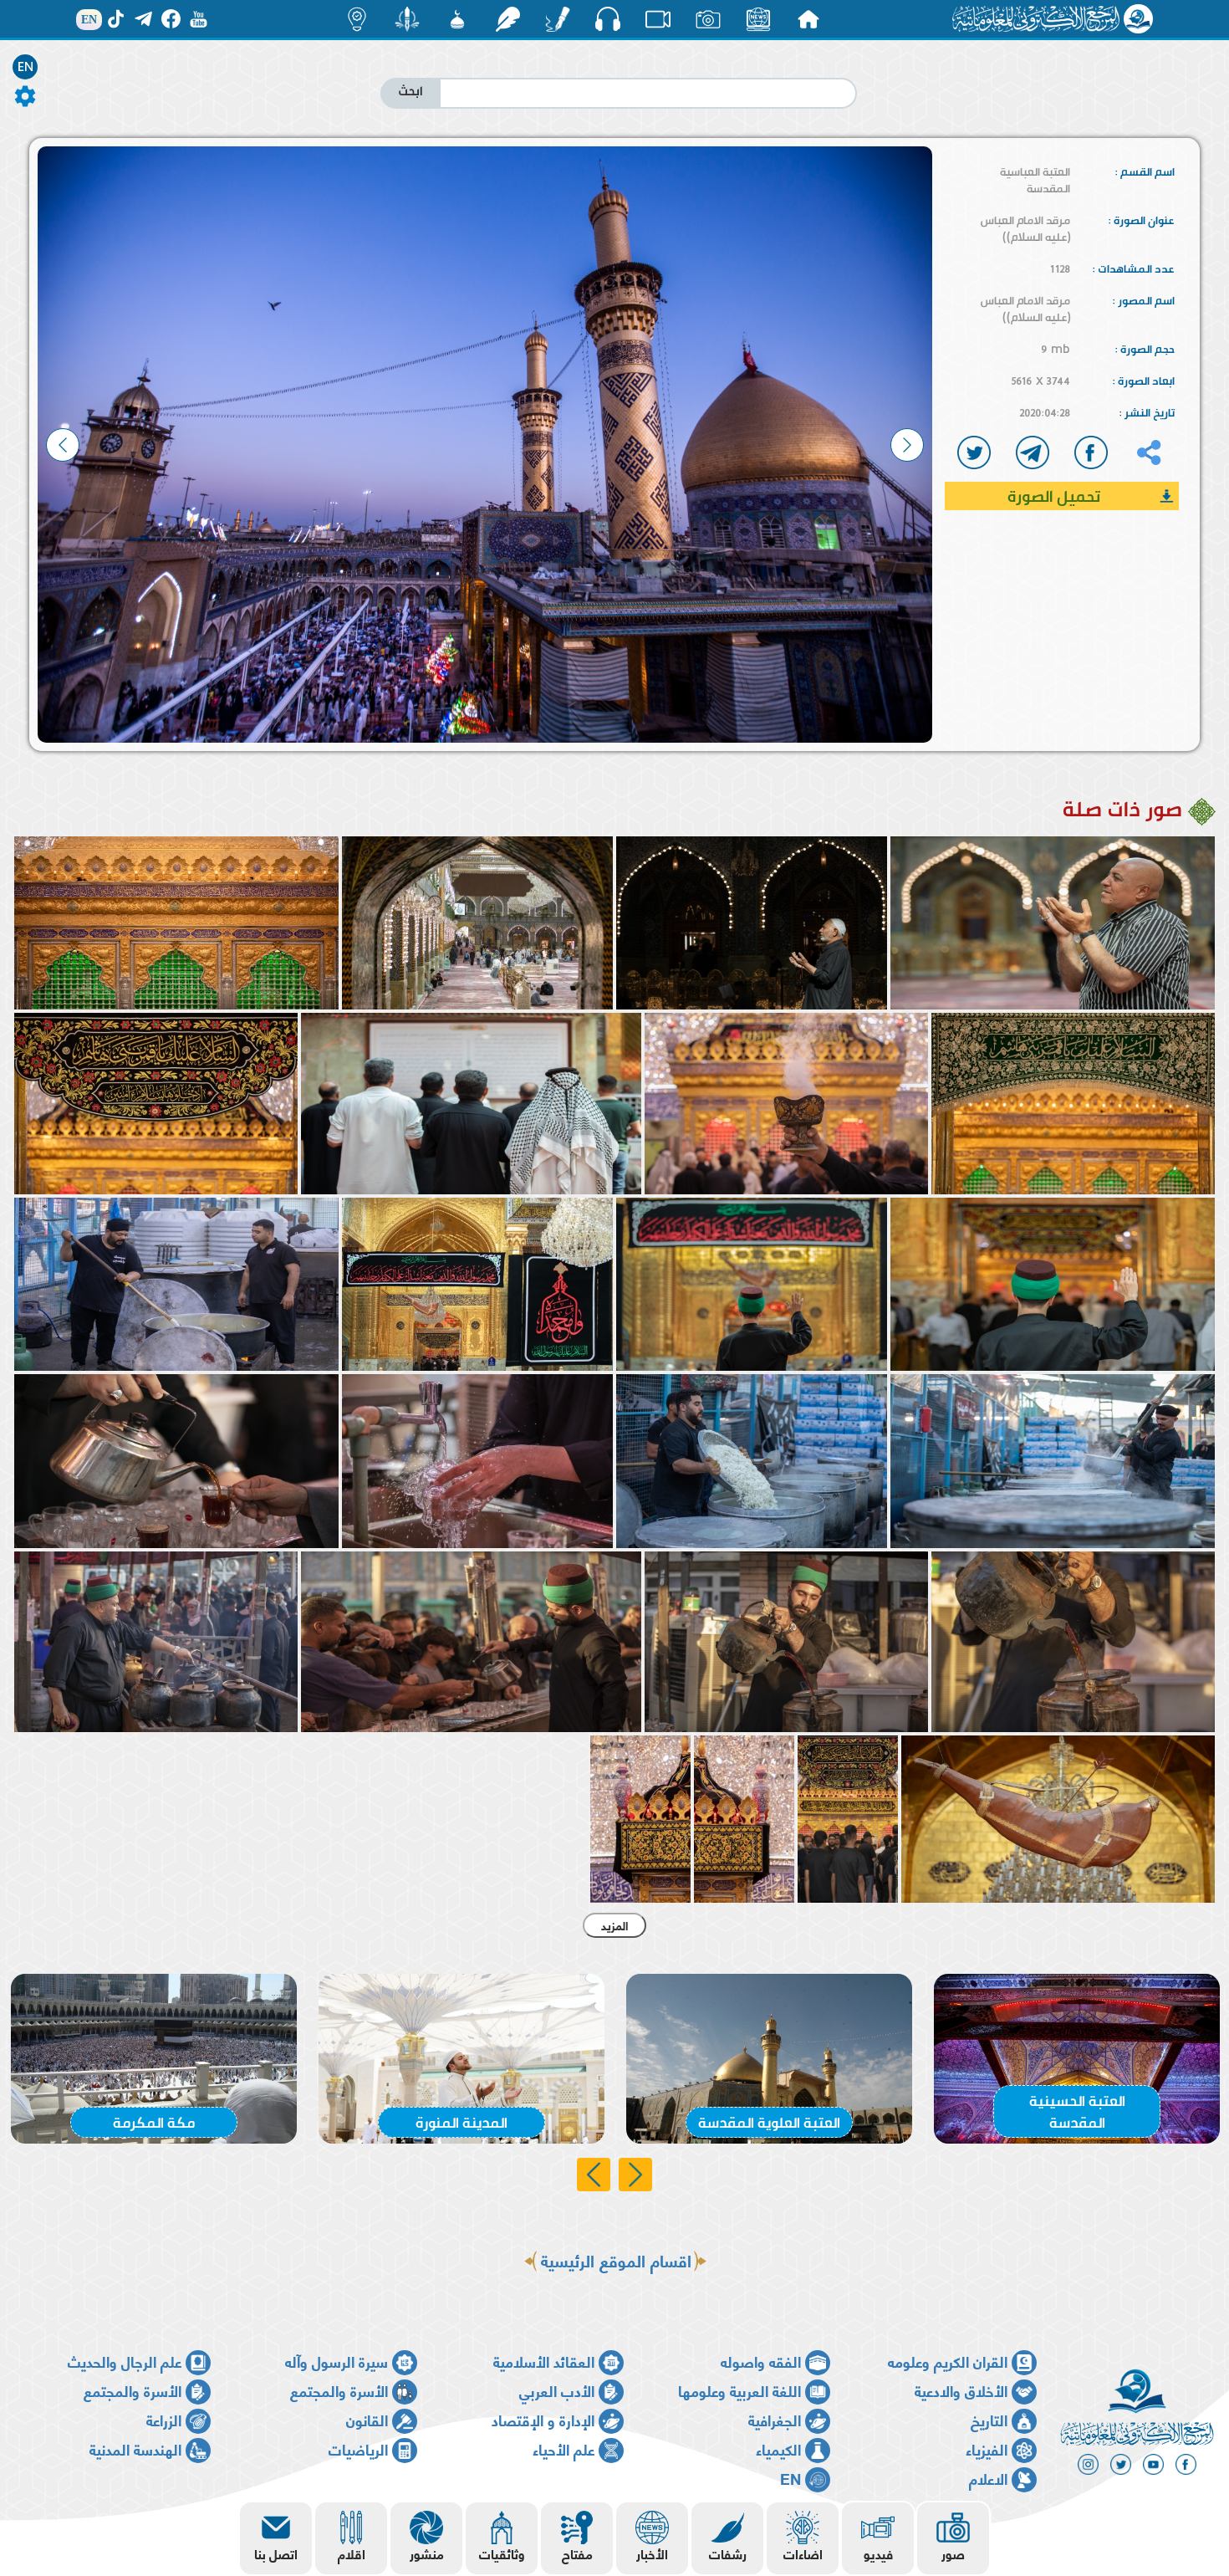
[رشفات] (507, 19)
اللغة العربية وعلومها (739, 2390)
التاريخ (989, 2419)
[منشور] (407, 19)
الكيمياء (778, 2448)
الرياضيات (358, 2448)
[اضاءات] (357, 19)
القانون (367, 2419)
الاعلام (988, 2478)
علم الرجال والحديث (125, 2361)
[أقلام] (558, 19)
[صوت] (608, 18)
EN (25, 67)
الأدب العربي (557, 2390)
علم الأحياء (564, 2448)
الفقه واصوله (761, 2361)
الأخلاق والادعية (961, 2390)
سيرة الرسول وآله (337, 2361)
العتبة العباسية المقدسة (1035, 180)
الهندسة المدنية (135, 2448)
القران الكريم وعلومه (948, 2361)
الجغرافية (775, 2419)
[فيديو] (658, 19)
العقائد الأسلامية (544, 2361)
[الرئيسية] (808, 19)
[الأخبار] (758, 19)
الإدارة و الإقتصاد (543, 2419)
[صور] (708, 19)
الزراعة (164, 2419)
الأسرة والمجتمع (339, 2390)
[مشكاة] (457, 19)
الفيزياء (987, 2448)
